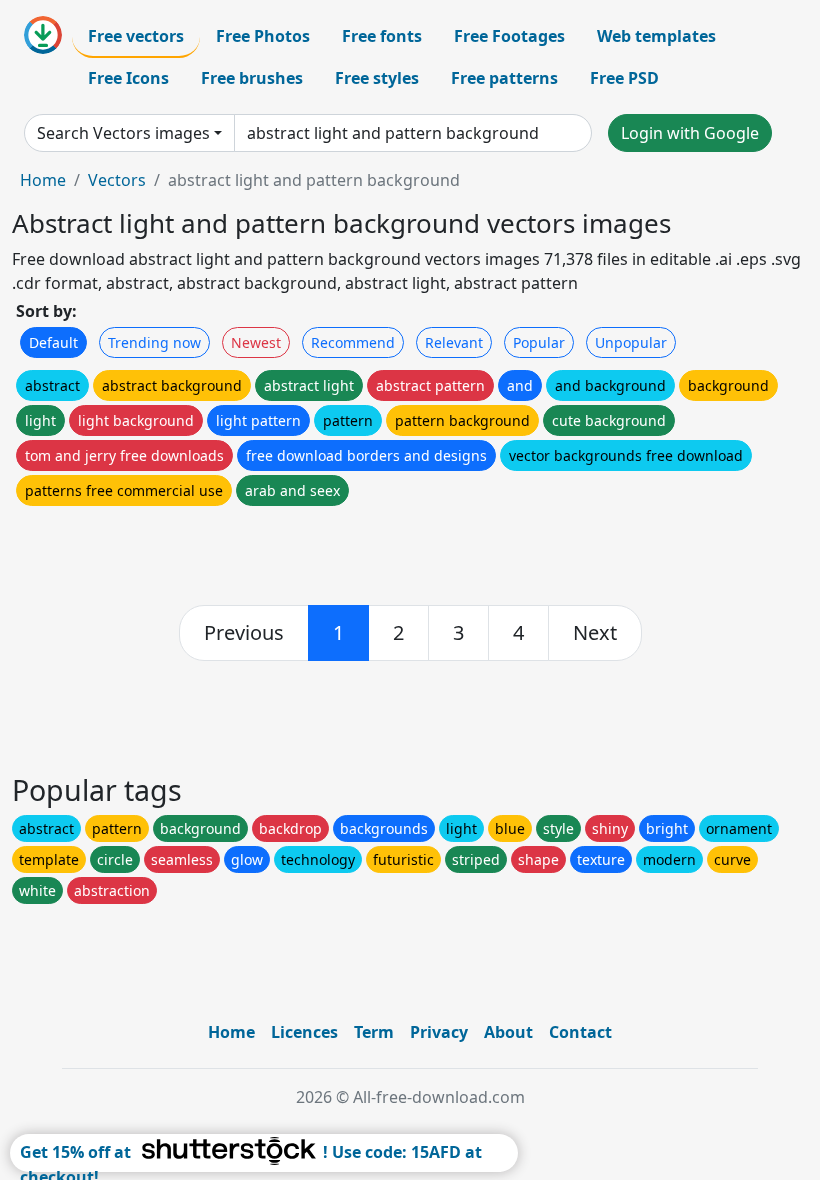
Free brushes (252, 78)
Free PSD (624, 78)
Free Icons (128, 78)
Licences (304, 1032)
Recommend (353, 342)
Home (43, 180)
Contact (580, 1032)
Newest (256, 342)
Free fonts (382, 36)
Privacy (439, 1032)
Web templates (656, 36)
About (508, 1032)
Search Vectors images (123, 133)
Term (374, 1032)
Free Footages (509, 36)
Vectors (117, 180)
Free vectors (136, 36)
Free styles (377, 78)
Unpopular (631, 342)
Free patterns (504, 78)
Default (53, 342)
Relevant (454, 342)
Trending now (154, 342)
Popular (539, 342)
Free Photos (263, 36)
